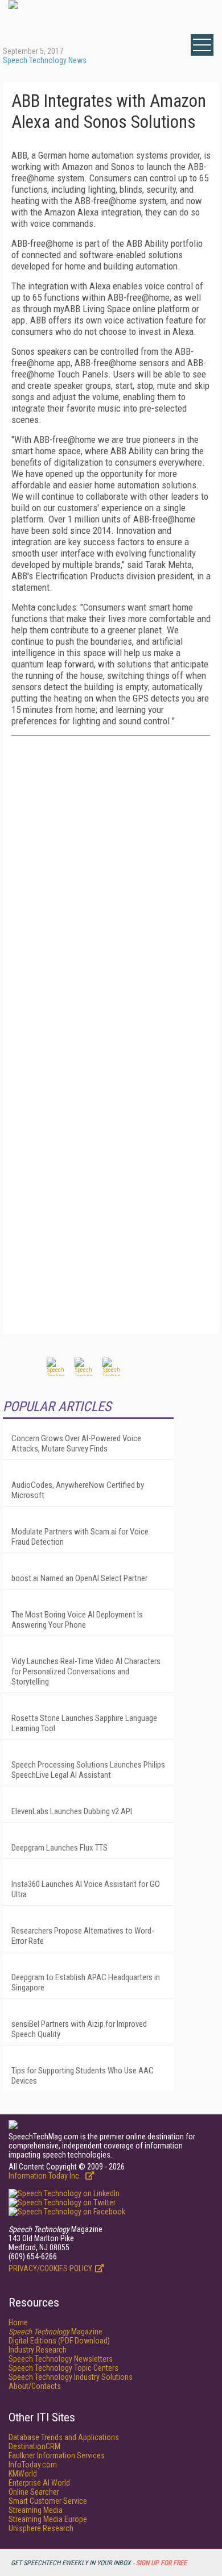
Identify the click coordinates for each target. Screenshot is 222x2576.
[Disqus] (111, 887)
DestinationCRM (34, 2446)
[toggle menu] (202, 45)
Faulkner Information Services (57, 2455)
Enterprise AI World (39, 2483)
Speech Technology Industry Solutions (71, 2377)
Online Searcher (34, 2492)
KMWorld (23, 2474)
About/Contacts (35, 2386)
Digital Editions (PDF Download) (59, 2341)
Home (18, 2322)
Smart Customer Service (48, 2501)
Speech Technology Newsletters (61, 2359)
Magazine (55, 2332)
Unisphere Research (41, 2528)
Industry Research (38, 2350)
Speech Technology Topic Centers (63, 2368)
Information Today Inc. (46, 2176)
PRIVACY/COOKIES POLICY (50, 2268)
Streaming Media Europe (48, 2519)
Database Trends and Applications (64, 2437)
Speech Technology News (45, 60)
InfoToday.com (33, 2465)
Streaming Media (36, 2510)
